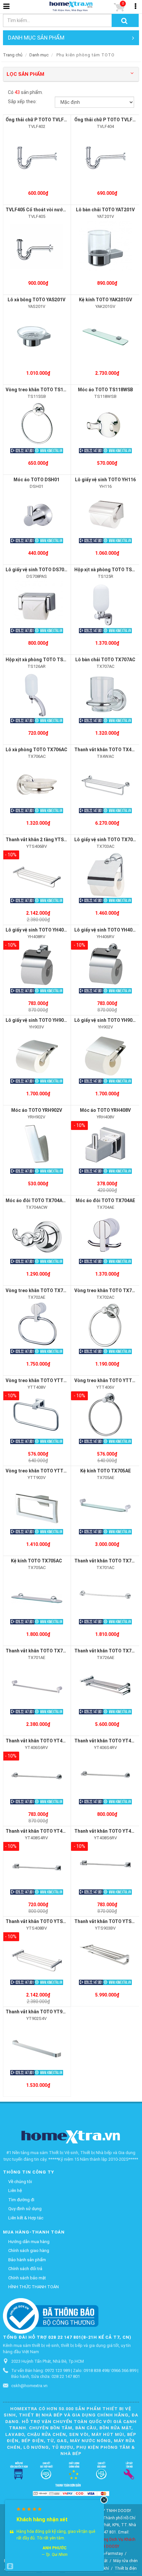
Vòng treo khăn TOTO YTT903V (40, 1471)
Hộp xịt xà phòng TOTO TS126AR (41, 660)
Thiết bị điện (126, 2568)
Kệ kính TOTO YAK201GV (106, 300)
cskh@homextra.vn (29, 2386)
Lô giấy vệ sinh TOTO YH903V (37, 1020)
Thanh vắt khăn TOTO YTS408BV (41, 1921)
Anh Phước (55, 2548)
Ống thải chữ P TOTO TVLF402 (39, 120)
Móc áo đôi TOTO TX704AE (105, 1200)
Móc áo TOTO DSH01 (36, 480)
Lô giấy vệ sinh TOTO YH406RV (108, 930)
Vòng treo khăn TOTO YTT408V (40, 1380)
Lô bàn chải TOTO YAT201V (105, 210)
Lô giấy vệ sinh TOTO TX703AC (108, 840)
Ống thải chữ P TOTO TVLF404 (107, 120)
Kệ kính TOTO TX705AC (36, 1561)
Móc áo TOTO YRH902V (37, 1110)
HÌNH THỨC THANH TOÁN (34, 2287)
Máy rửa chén (125, 2561)
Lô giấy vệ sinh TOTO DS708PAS (40, 570)
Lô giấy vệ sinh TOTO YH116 (105, 480)
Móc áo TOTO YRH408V (105, 1110)
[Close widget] (104, 2500)
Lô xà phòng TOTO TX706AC (36, 750)
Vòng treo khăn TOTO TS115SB (40, 390)
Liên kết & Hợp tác (26, 2218)
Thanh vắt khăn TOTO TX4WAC (108, 750)
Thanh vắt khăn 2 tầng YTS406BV (42, 840)
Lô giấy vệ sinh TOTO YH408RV (39, 930)
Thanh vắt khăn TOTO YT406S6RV (42, 1741)
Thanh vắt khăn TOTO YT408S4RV (42, 1831)
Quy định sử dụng (25, 2209)
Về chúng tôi (20, 2182)
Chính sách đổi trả (25, 2269)
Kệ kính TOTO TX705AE (106, 1471)
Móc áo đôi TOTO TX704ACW (38, 1200)
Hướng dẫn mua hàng (29, 2242)
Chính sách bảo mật (27, 2278)
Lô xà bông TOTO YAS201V (36, 300)
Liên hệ (15, 2191)
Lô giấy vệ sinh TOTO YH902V (106, 1020)
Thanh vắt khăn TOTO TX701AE (40, 1651)
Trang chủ (13, 55)
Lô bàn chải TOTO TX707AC (105, 660)
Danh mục (39, 55)
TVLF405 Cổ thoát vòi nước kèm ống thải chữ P (57, 210)
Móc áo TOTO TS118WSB (106, 390)
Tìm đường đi (21, 2200)
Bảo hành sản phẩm (27, 2260)
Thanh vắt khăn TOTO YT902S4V (41, 2012)
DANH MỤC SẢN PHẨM (36, 38)
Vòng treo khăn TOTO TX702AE (40, 1290)
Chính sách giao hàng (29, 2250)
